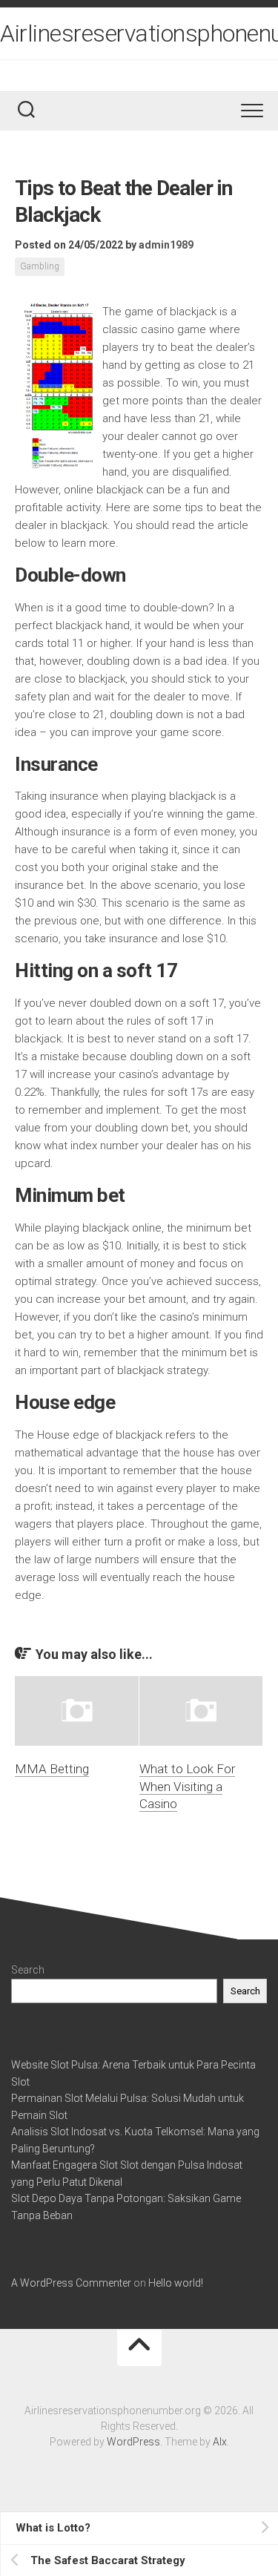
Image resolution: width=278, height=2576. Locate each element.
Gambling (40, 266)
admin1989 (166, 245)
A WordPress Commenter (71, 2283)
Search (28, 1970)
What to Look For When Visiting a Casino (187, 1787)
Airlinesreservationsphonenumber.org (139, 33)
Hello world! (176, 2283)
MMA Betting (52, 1769)
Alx (220, 2442)
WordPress (133, 2442)
